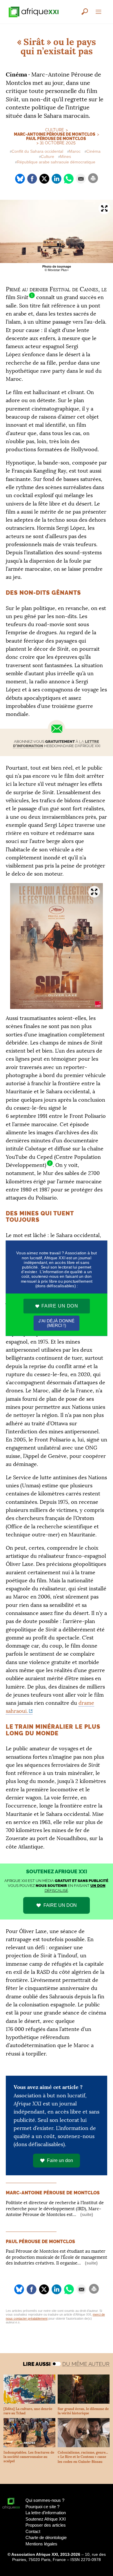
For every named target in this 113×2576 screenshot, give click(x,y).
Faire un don (60, 2160)
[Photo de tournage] (57, 231)
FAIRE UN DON (60, 1905)
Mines (65, 157)
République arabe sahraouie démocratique (56, 162)
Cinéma (93, 151)
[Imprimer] (93, 178)
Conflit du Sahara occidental (37, 151)
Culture (48, 157)
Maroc (75, 151)
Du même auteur (86, 2364)
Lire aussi (37, 2364)
